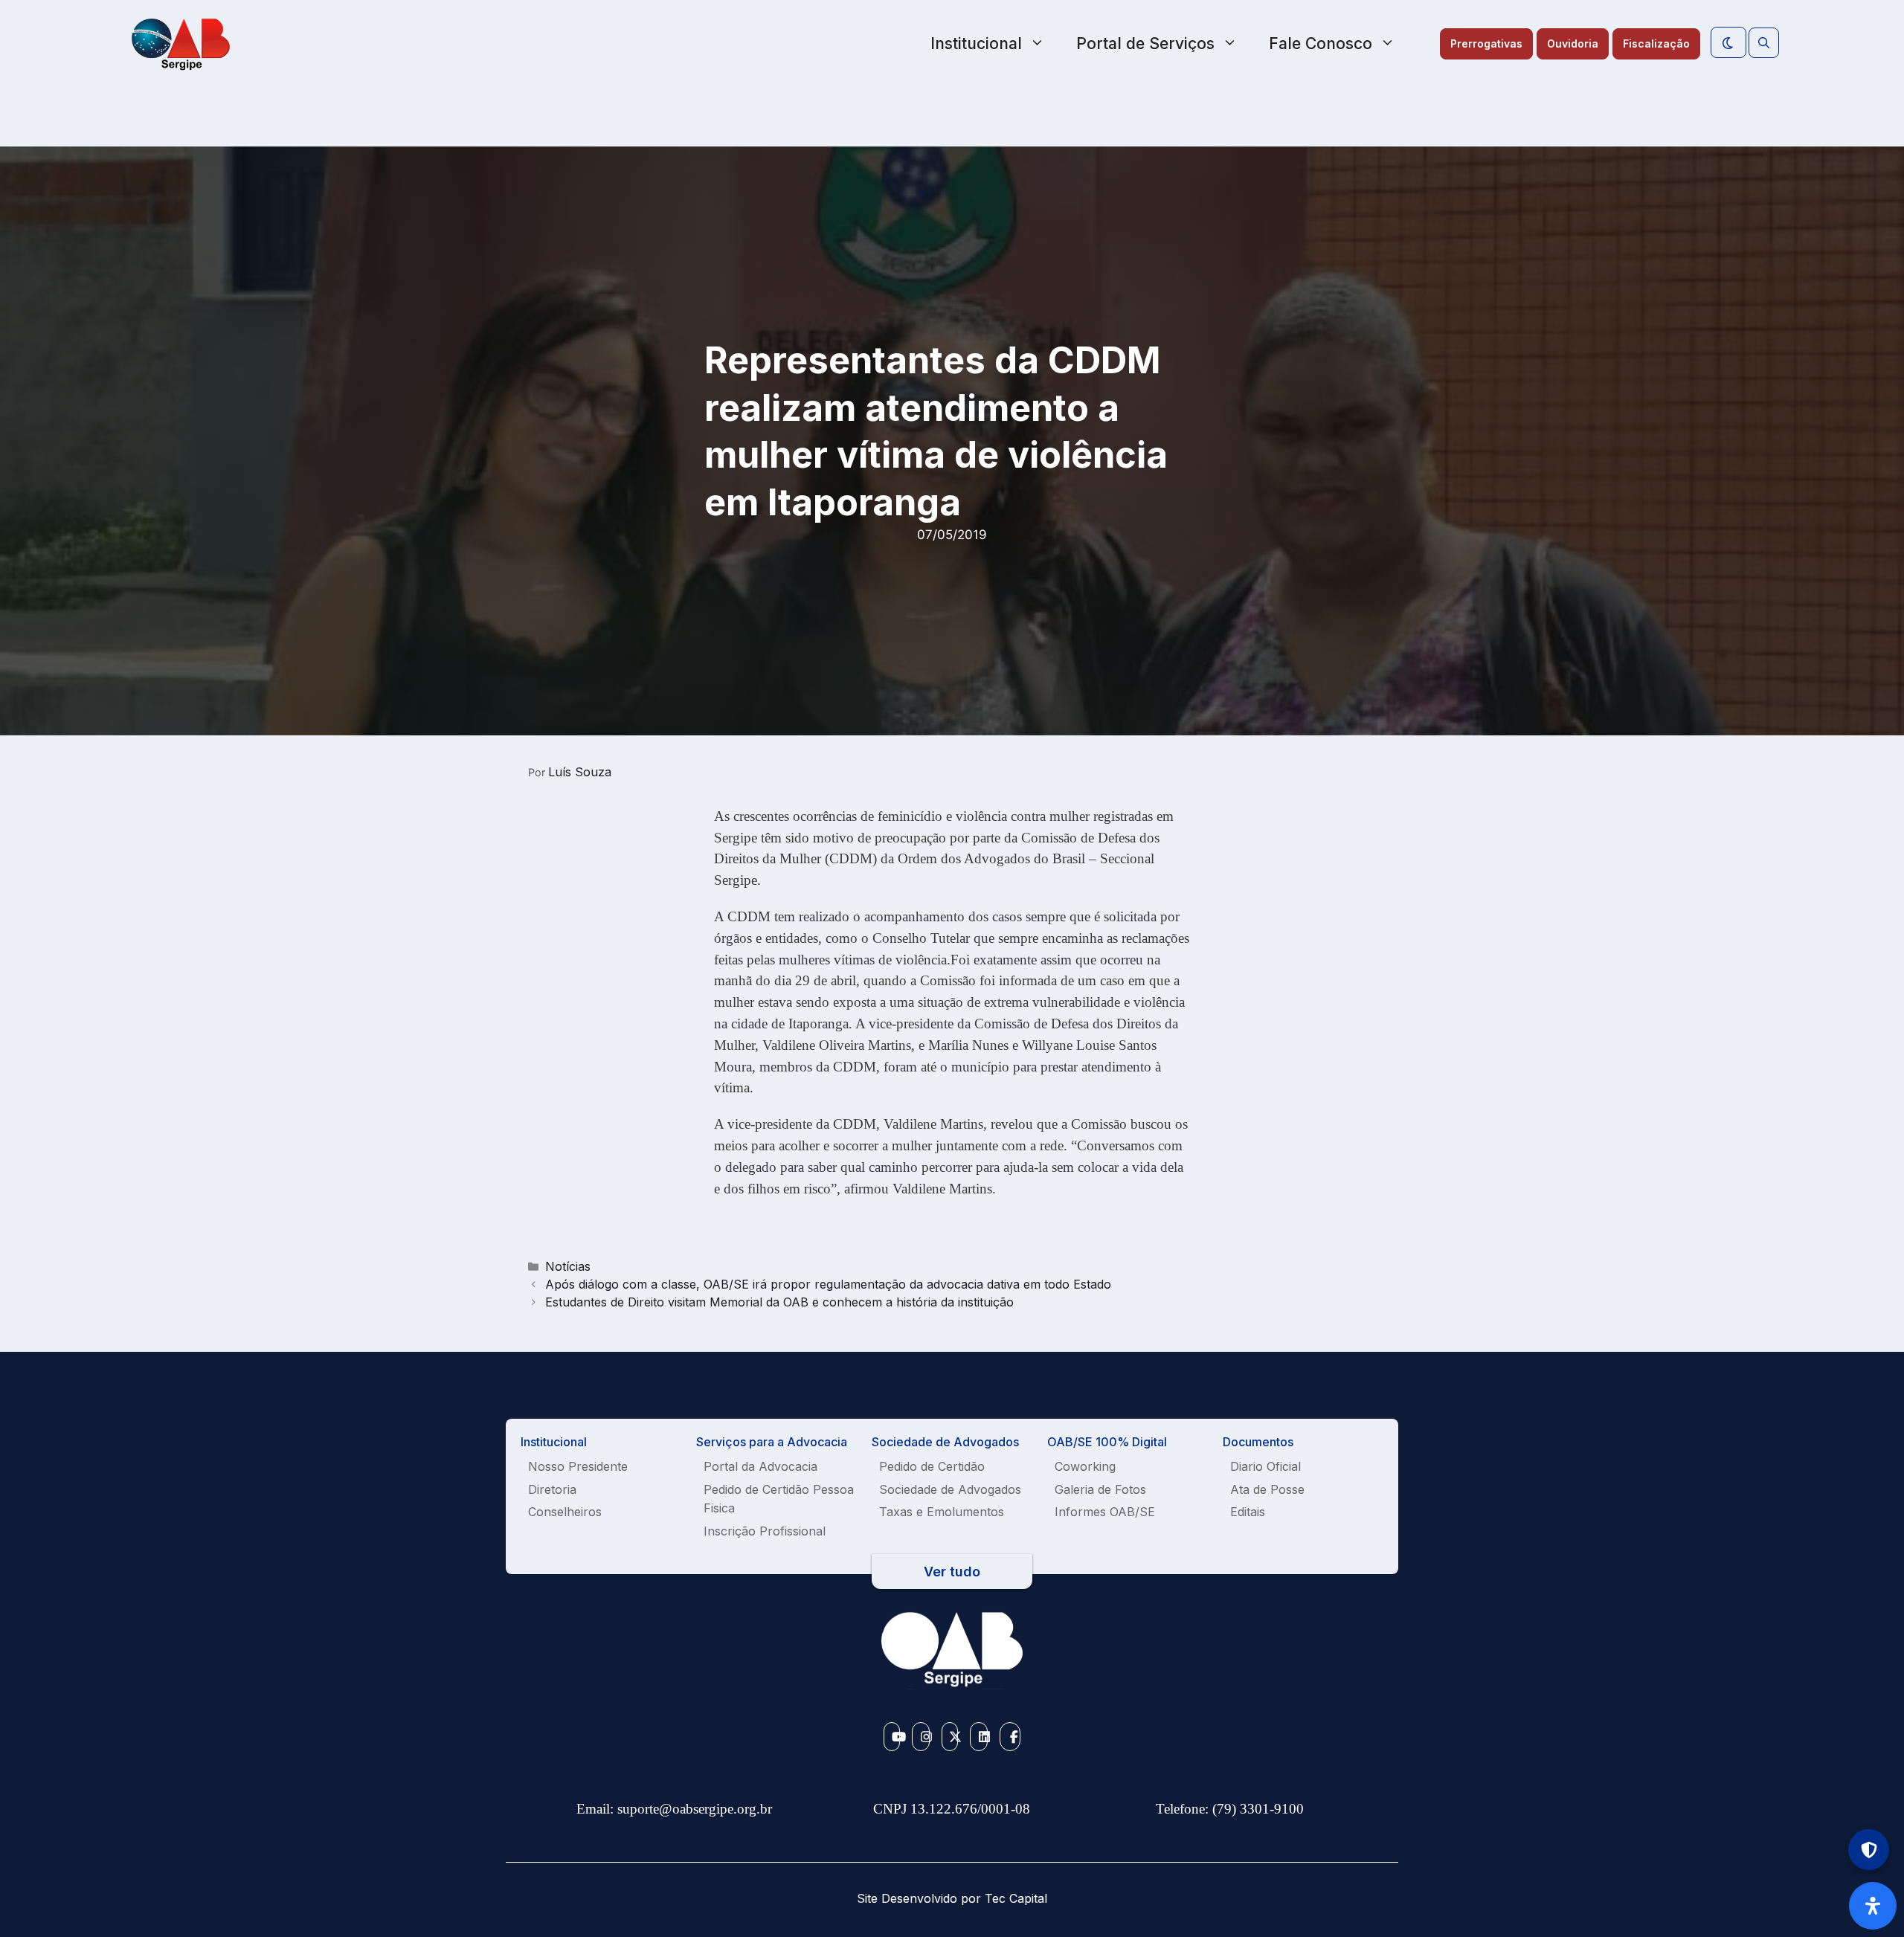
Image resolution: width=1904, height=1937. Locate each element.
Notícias (568, 1266)
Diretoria (552, 1489)
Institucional (976, 43)
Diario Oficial (1265, 1466)
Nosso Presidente (578, 1466)
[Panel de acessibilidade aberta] (1873, 1906)
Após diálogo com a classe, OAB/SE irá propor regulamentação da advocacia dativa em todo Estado (828, 1284)
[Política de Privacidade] (1869, 1850)
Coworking (1085, 1466)
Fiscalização (1656, 43)
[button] (1764, 43)
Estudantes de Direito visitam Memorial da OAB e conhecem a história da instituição (779, 1302)
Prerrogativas (1486, 43)
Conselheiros (565, 1512)
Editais (1248, 1512)
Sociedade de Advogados (950, 1489)
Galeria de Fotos (1100, 1489)
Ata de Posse (1267, 1489)
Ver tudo (952, 1572)
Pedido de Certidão (932, 1466)
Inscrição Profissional (765, 1531)
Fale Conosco (1321, 43)
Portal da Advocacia (760, 1466)
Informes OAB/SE (1105, 1512)
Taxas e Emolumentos (942, 1512)
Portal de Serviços (1145, 43)
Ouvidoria (1573, 43)
